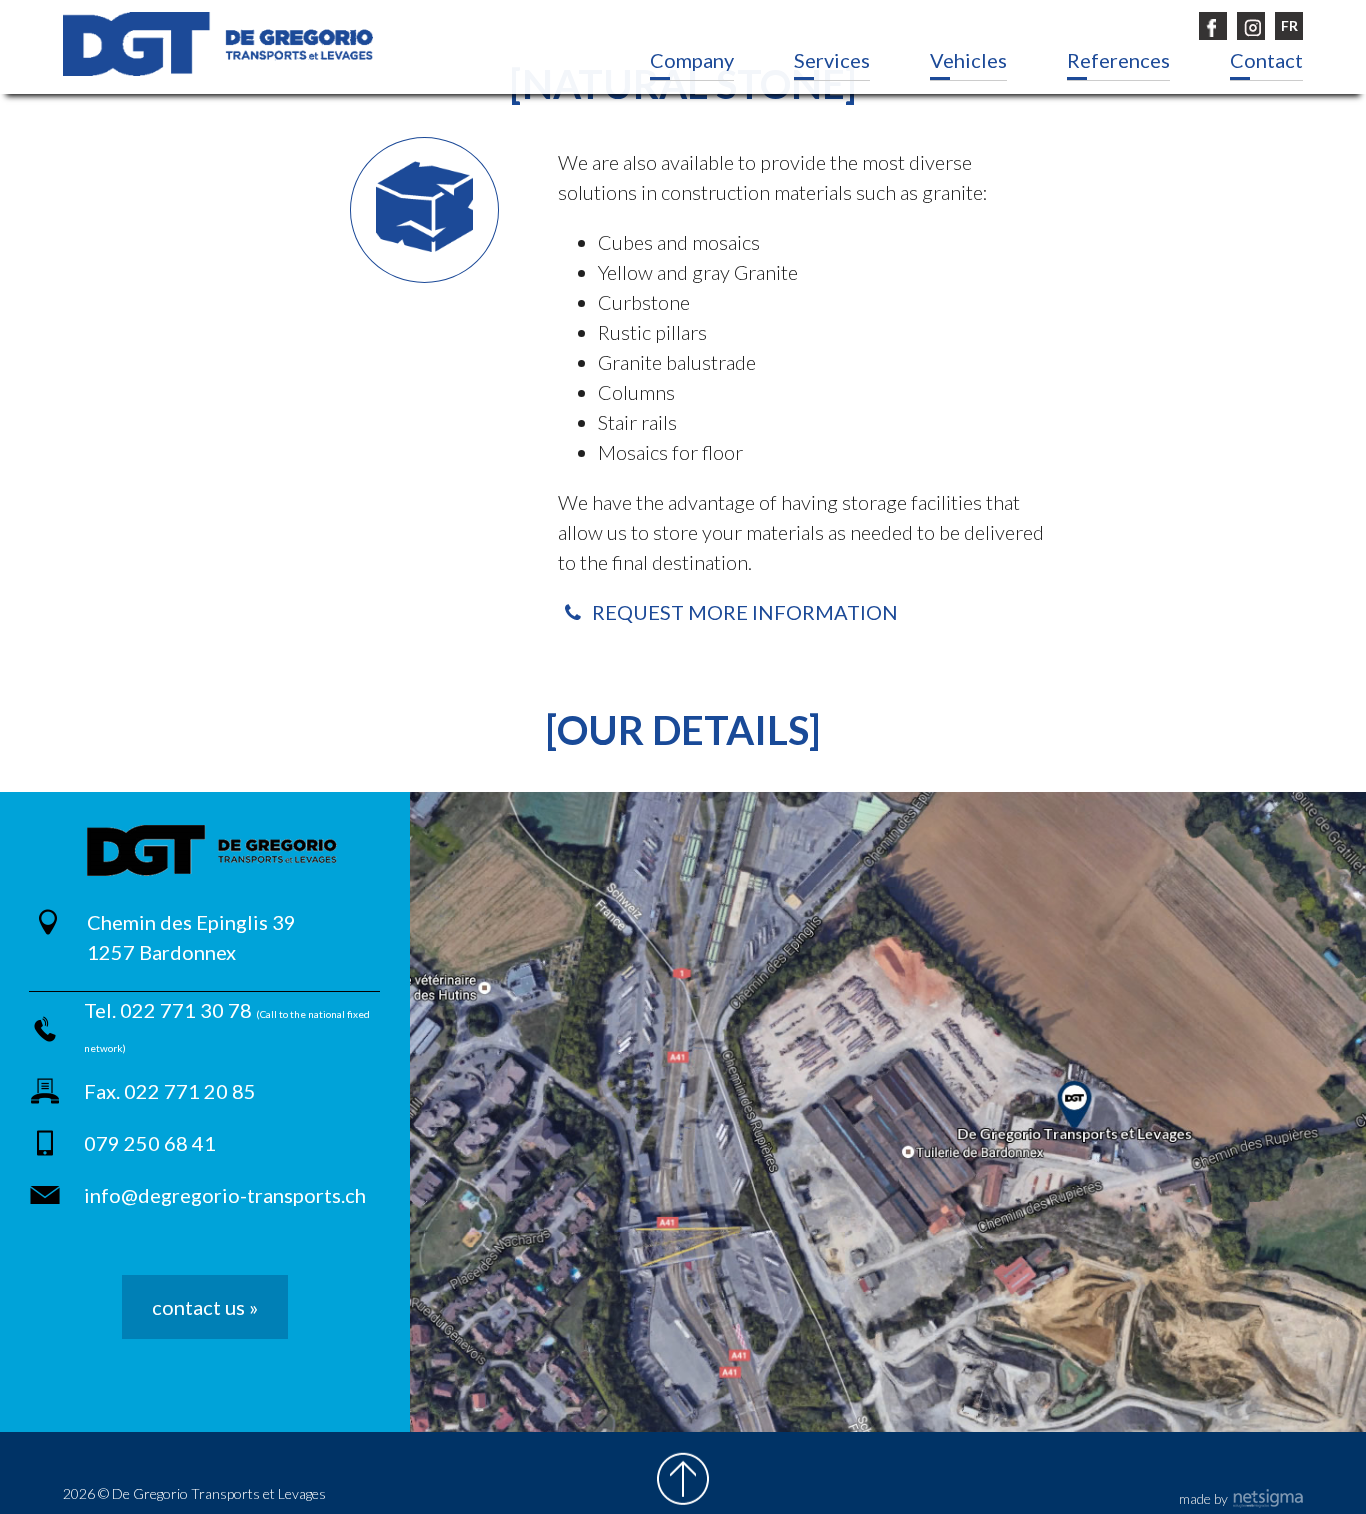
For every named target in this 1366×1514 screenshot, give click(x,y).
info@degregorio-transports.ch (225, 1195)
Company (692, 60)
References (1118, 60)
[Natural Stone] (218, 44)
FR (1289, 25)
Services (832, 60)
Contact (1266, 60)
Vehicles (968, 60)
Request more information (743, 612)
